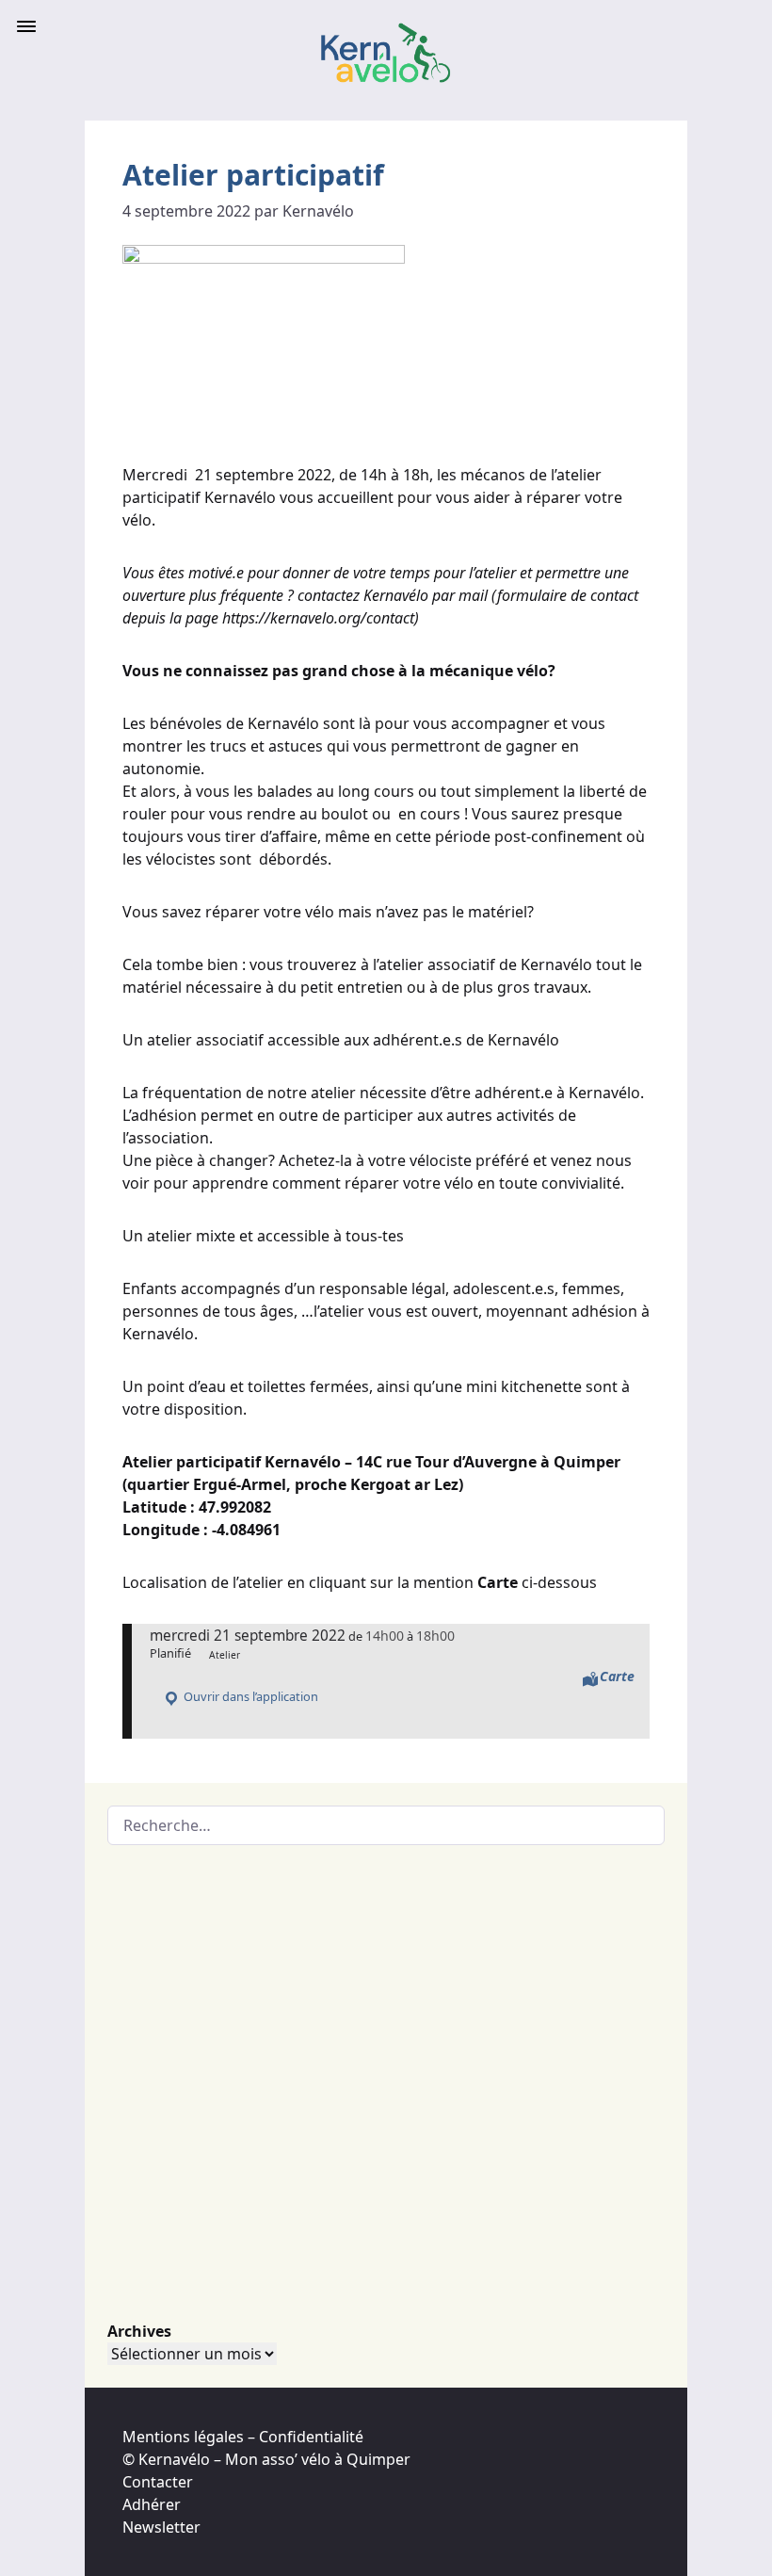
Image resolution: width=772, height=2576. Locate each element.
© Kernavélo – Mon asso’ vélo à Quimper (266, 2459)
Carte (617, 1676)
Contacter (158, 2482)
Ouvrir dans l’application (249, 1696)
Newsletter (161, 2527)
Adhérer (152, 2504)
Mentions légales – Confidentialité (243, 2437)
